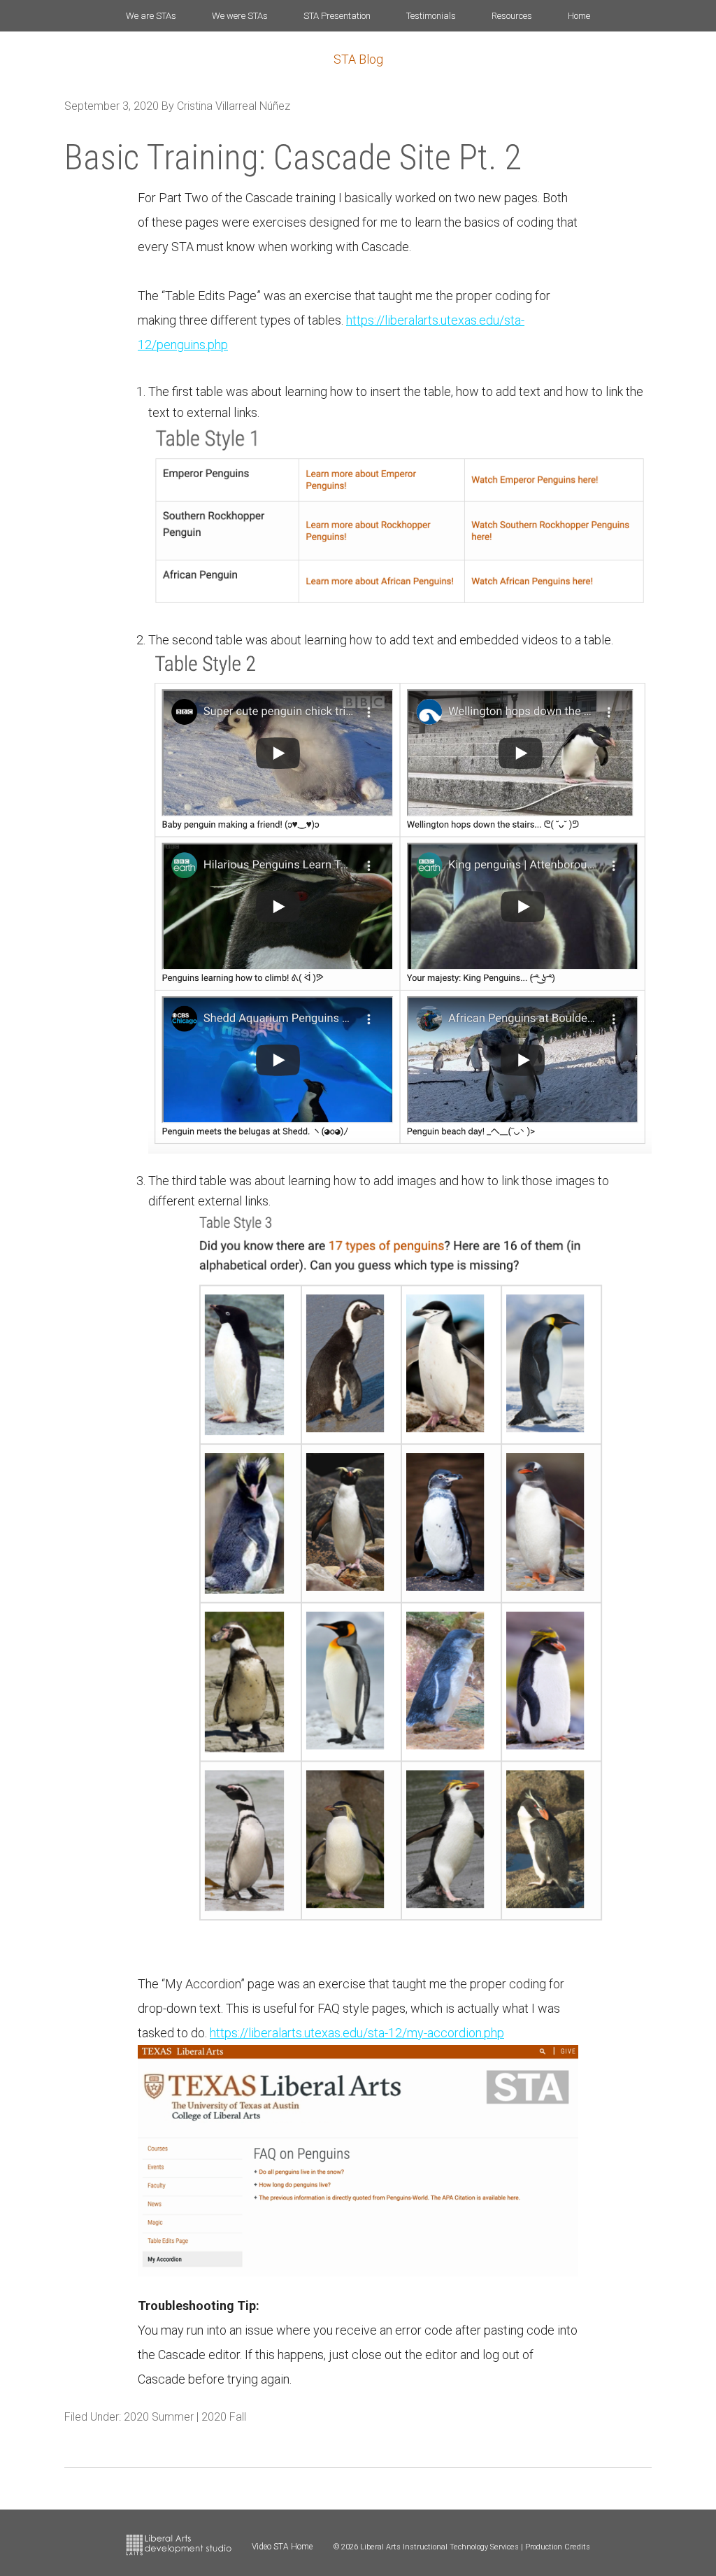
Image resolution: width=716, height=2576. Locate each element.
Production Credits (558, 2547)
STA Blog (358, 59)
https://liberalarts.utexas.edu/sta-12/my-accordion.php (357, 2033)
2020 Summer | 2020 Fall (185, 2417)
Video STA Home (282, 2547)
